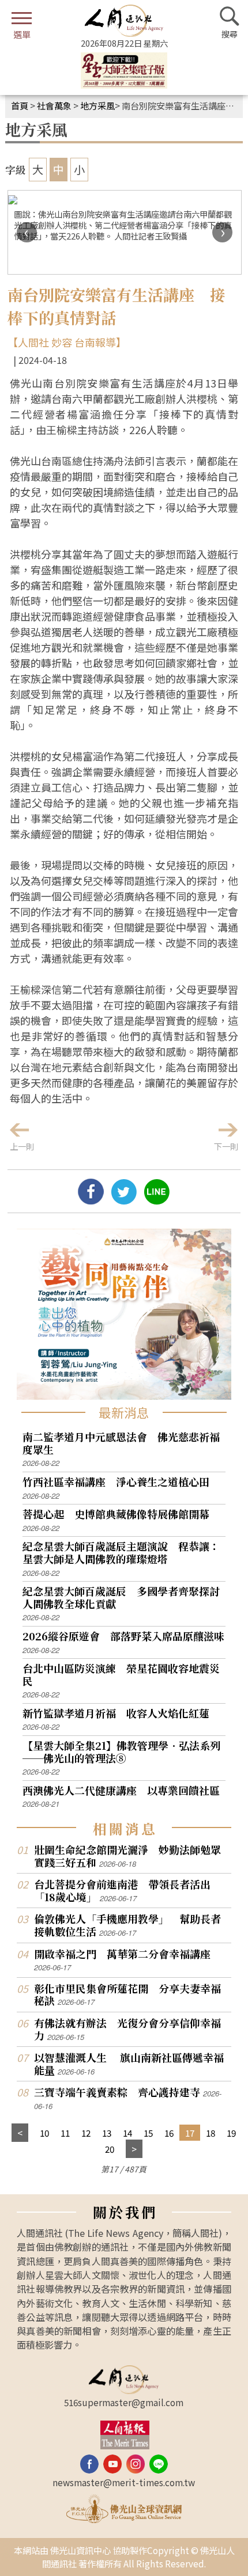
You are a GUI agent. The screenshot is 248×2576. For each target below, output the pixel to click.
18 (211, 2133)
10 (44, 2133)
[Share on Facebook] (91, 1200)
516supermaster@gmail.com (124, 2402)
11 (65, 2133)
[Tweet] (124, 1200)
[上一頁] (20, 2133)
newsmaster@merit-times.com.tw (124, 2482)
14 (127, 2133)
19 (231, 2133)
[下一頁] (134, 2149)
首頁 (20, 105)
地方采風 (97, 105)
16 (169, 2133)
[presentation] (27, 232)
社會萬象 (54, 105)
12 (86, 2133)
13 (107, 2133)
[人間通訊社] (124, 21)
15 (148, 2133)
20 (110, 2149)
